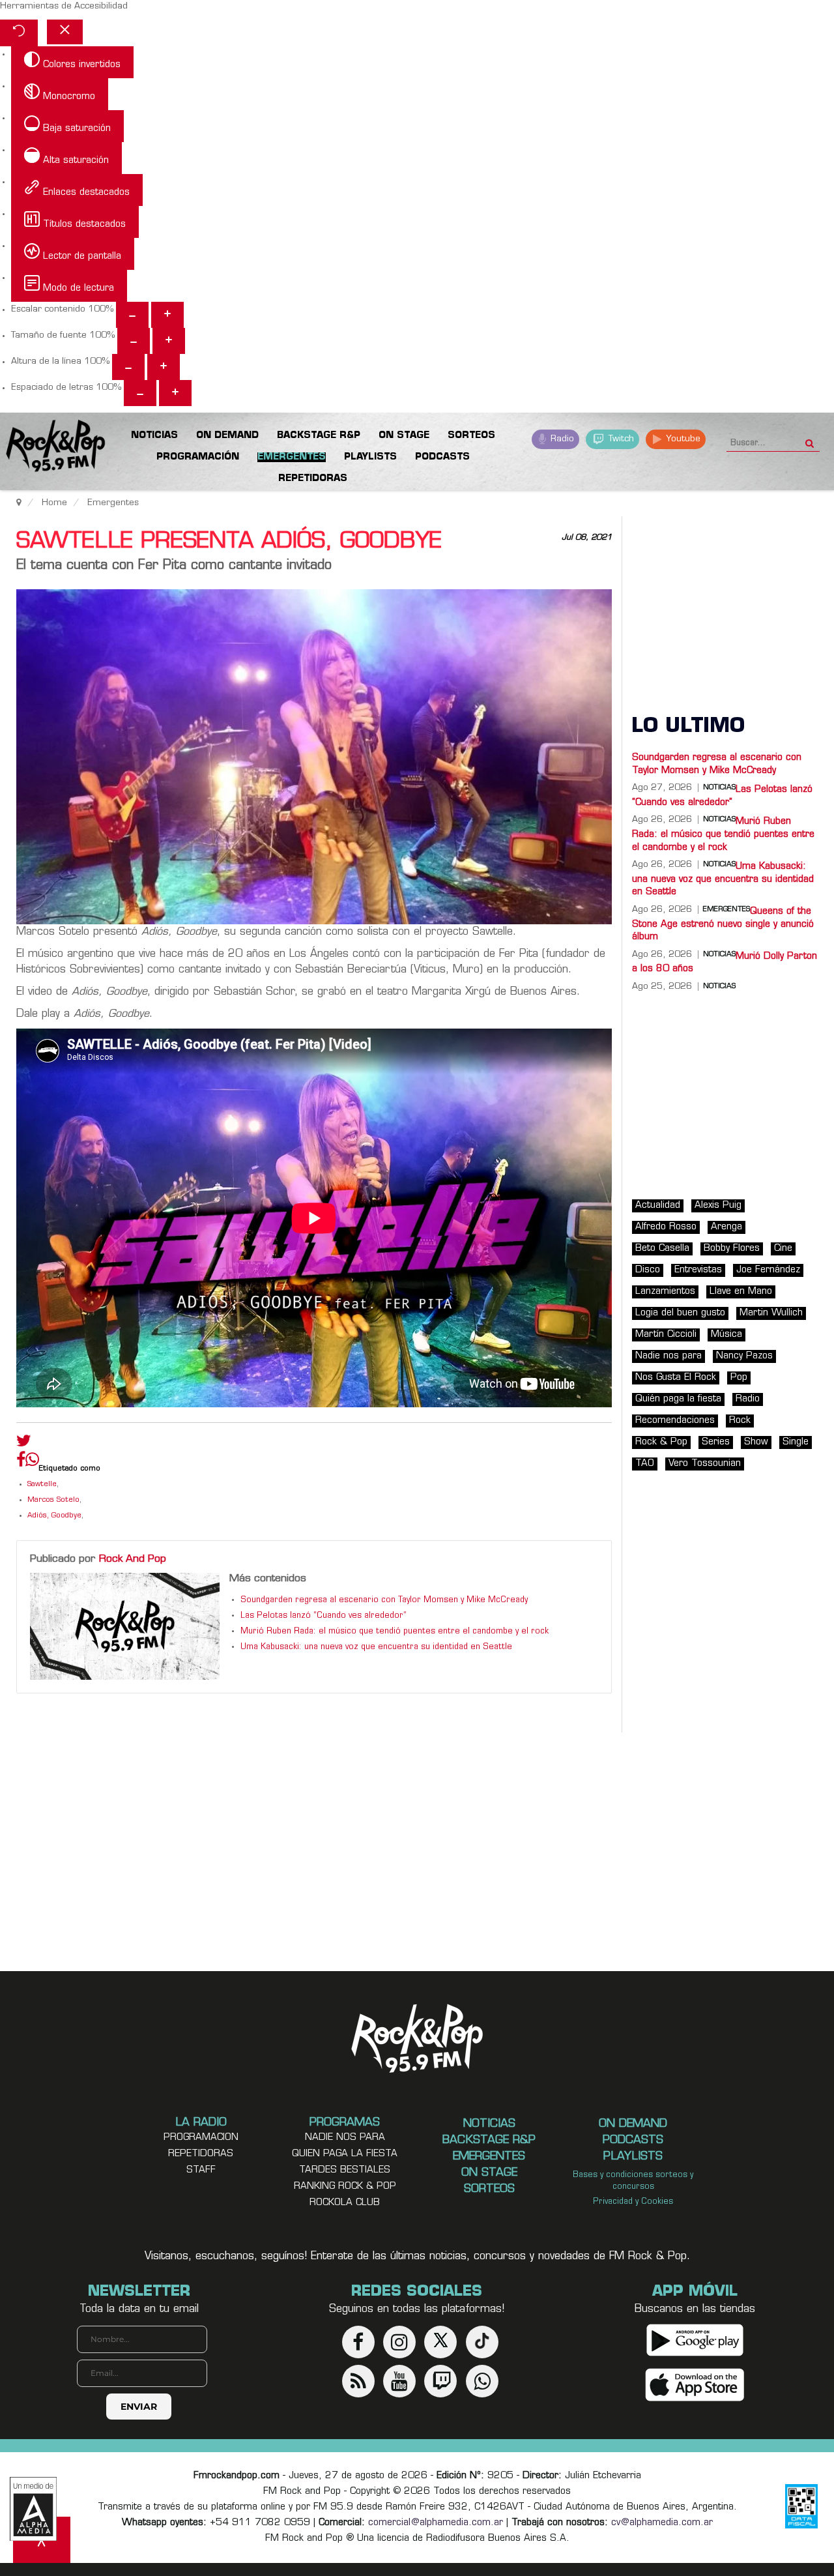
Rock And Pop (133, 1559)
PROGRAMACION (201, 2138)
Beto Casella (662, 1249)
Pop (739, 1378)
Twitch (620, 439)
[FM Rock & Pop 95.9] (52, 448)
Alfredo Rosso (666, 1227)
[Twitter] (24, 1444)
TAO (645, 1464)
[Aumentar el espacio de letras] (175, 393)
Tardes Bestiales (345, 2170)
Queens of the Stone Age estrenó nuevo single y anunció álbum (723, 924)
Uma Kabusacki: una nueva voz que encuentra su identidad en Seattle (376, 1647)
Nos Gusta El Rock (676, 1378)
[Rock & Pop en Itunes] (695, 2385)
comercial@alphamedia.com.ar (436, 2523)
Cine (783, 1249)
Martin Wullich (771, 1313)
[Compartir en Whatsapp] (32, 1461)
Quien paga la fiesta (345, 2154)
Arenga (726, 1227)
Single (796, 1442)
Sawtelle (42, 1485)
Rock (740, 1421)
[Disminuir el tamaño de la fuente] (134, 341)
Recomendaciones (675, 1421)
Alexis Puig (718, 1206)
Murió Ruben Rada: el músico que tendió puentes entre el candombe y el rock (395, 1632)
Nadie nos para (669, 1356)
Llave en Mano (741, 1292)
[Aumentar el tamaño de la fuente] (169, 341)
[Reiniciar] (19, 33)
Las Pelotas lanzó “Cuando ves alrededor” (324, 1616)
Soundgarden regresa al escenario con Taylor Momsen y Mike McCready (384, 1600)
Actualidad (658, 1206)
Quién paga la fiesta (678, 1399)
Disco (648, 1270)
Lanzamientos (665, 1292)
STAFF (201, 2170)
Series (716, 1442)
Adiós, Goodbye (54, 1516)
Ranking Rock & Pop (345, 2187)
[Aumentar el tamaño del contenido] (167, 315)
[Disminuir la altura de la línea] (128, 367)
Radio (561, 439)
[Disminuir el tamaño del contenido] (132, 315)
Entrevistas (698, 1270)
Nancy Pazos (744, 1356)
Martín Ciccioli (666, 1335)
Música (726, 1335)
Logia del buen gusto (680, 1313)
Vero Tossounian (705, 1464)
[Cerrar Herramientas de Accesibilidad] (65, 32)
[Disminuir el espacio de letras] (140, 393)
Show (756, 1442)
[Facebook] (21, 1463)
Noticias (719, 987)
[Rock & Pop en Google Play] (695, 2340)
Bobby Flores (732, 1249)
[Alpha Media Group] (33, 2509)
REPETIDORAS (201, 2154)
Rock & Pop (661, 1442)
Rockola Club (345, 2203)
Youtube (682, 439)
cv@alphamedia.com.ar (662, 2523)
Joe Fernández (768, 1270)
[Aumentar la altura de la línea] (164, 367)
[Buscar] (810, 439)
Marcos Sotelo (53, 1500)
